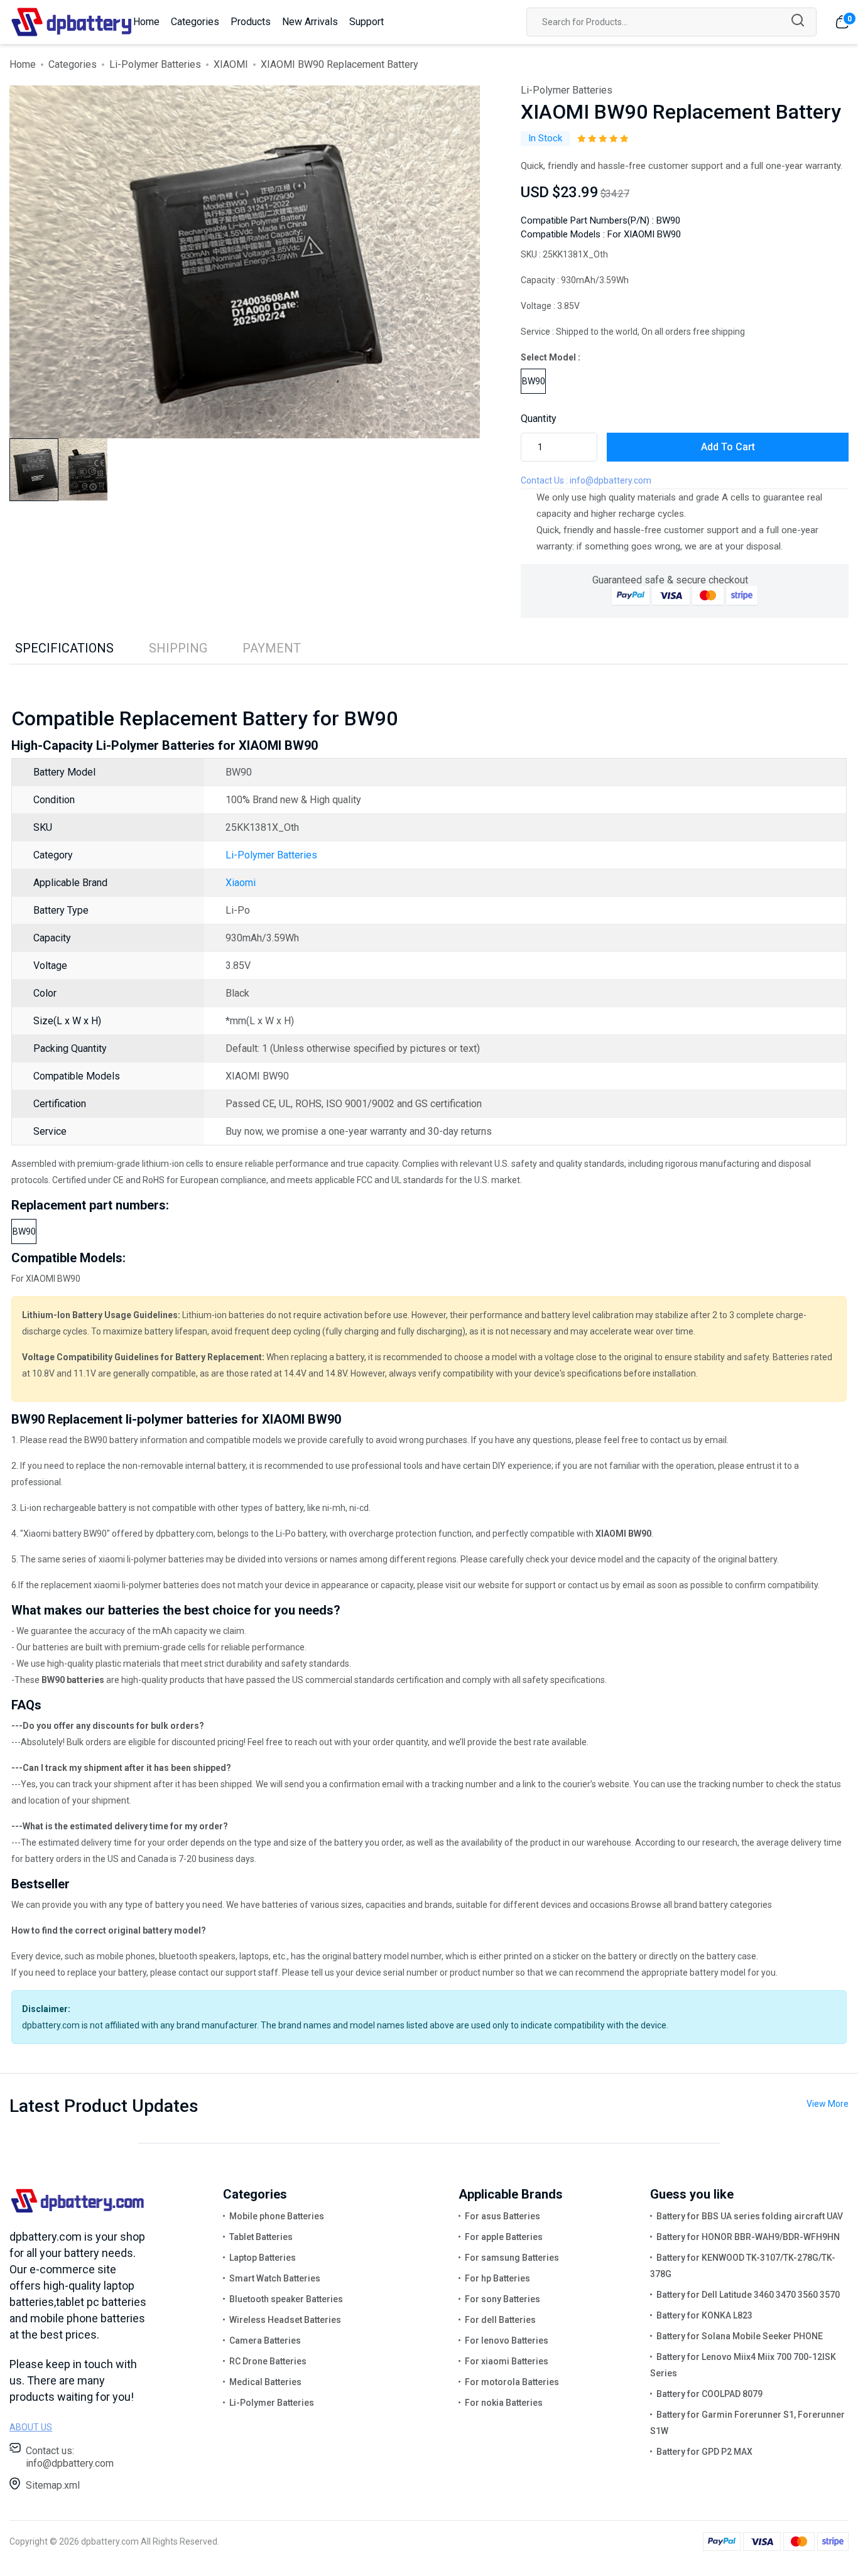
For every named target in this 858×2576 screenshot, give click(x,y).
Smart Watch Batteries (275, 2278)
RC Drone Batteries (268, 2361)
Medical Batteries (265, 2382)
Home (146, 22)
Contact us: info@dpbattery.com (70, 2457)
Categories (195, 22)
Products (251, 22)
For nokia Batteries (504, 2403)
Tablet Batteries (261, 2237)
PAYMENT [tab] (272, 648)
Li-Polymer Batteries (155, 64)
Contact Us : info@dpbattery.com (586, 480)
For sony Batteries (502, 2299)
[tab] (34, 470)
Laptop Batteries (263, 2258)
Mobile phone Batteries (277, 2216)
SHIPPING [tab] (178, 648)
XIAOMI (231, 64)
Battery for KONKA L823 (704, 2315)
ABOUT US (31, 2427)
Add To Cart (728, 447)
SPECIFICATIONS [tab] (64, 648)
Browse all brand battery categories (702, 1905)
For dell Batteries (500, 2320)
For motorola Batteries (512, 2382)
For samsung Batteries (512, 2258)
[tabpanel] (245, 262)
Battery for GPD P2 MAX (704, 2452)
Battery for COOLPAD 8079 (709, 2394)
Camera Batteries (265, 2341)
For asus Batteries (502, 2216)
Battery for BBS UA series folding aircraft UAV (750, 2216)
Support (367, 22)
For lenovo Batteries (507, 2341)
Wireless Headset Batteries (285, 2320)
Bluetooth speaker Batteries (286, 2299)
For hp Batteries (497, 2278)
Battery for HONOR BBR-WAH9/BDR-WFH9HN (748, 2237)
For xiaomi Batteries (507, 2361)
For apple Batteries (504, 2237)
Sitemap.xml (53, 2485)
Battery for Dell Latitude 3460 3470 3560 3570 (748, 2295)
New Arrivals (310, 22)
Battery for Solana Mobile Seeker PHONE (740, 2336)
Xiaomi (241, 883)
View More (828, 2104)
